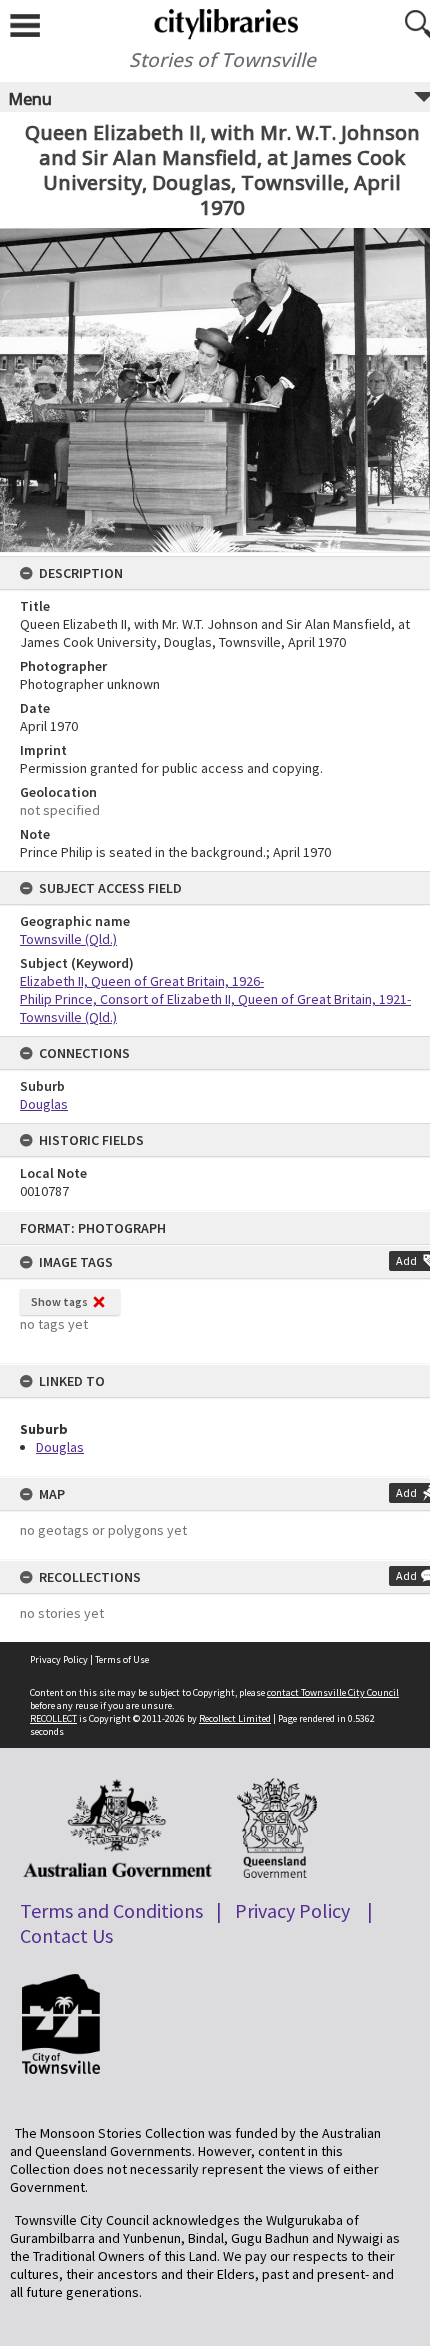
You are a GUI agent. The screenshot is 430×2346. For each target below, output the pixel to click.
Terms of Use (122, 1659)
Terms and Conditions (111, 1910)
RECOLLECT (53, 1718)
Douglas (60, 1447)
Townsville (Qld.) (68, 939)
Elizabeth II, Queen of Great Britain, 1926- (142, 981)
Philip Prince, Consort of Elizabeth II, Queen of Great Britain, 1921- (215, 999)
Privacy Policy (59, 1659)
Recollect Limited (235, 1718)
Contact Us (66, 1935)
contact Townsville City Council (333, 1692)
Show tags (59, 1301)
